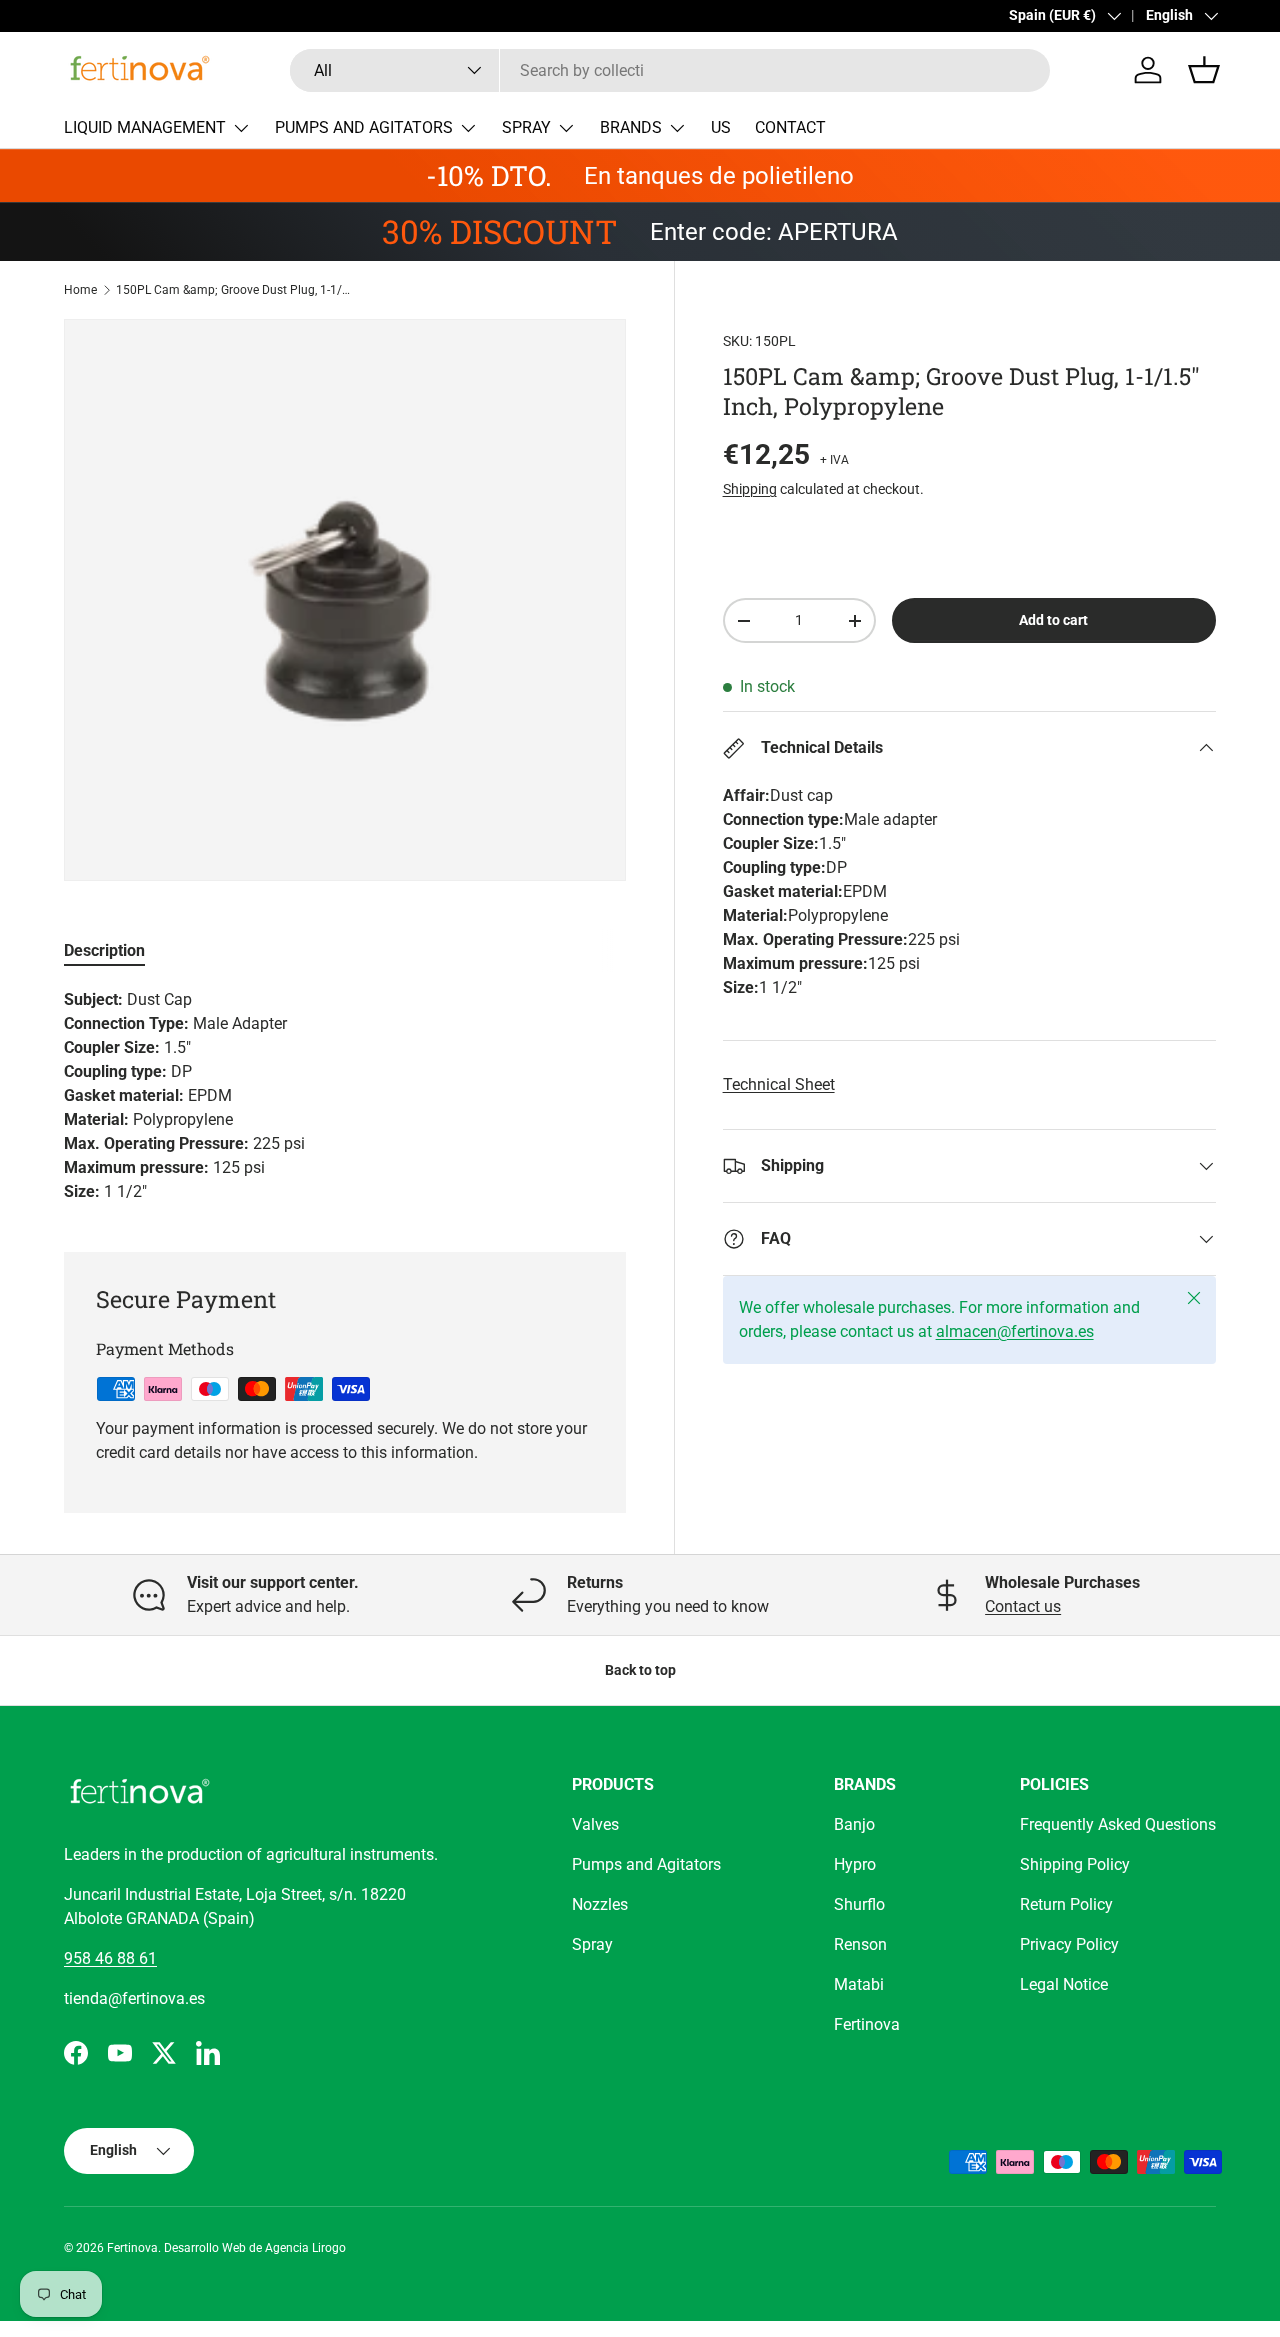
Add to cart (1053, 620)
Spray (592, 1944)
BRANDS (631, 127)
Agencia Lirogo (305, 2248)
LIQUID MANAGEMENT (145, 127)
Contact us (1023, 1606)
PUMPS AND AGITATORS (364, 127)
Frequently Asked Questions (1118, 1824)
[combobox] (670, 70)
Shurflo (859, 1904)
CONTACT (790, 127)
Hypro (855, 1864)
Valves (595, 1824)
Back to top (640, 1670)
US (721, 127)
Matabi (859, 1984)
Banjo (854, 1824)
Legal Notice (1064, 1984)
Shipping (750, 489)
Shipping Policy (1075, 1864)
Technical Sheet (779, 1084)
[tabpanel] (345, 1096)
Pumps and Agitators (646, 1864)
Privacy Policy (1069, 1944)
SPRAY (526, 127)
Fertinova (867, 2024)
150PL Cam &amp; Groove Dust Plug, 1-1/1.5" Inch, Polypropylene (236, 290)
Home (80, 290)
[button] (1204, 70)
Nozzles (600, 1904)
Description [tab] (104, 950)
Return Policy (1066, 1904)
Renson (860, 1944)
